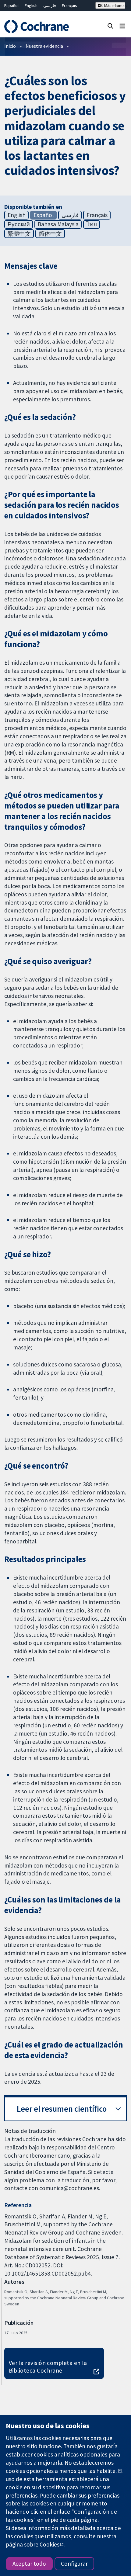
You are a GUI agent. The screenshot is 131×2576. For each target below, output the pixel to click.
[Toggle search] (110, 26)
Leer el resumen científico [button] (62, 2109)
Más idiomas (114, 5)
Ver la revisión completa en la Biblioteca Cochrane (48, 2367)
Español (11, 5)
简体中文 (50, 234)
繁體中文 (19, 234)
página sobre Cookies (33, 2544)
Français (69, 5)
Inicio (10, 46)
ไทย (92, 224)
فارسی (50, 5)
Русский (19, 224)
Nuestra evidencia (44, 46)
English (31, 5)
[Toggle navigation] (122, 26)
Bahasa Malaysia (58, 224)
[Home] (39, 26)
